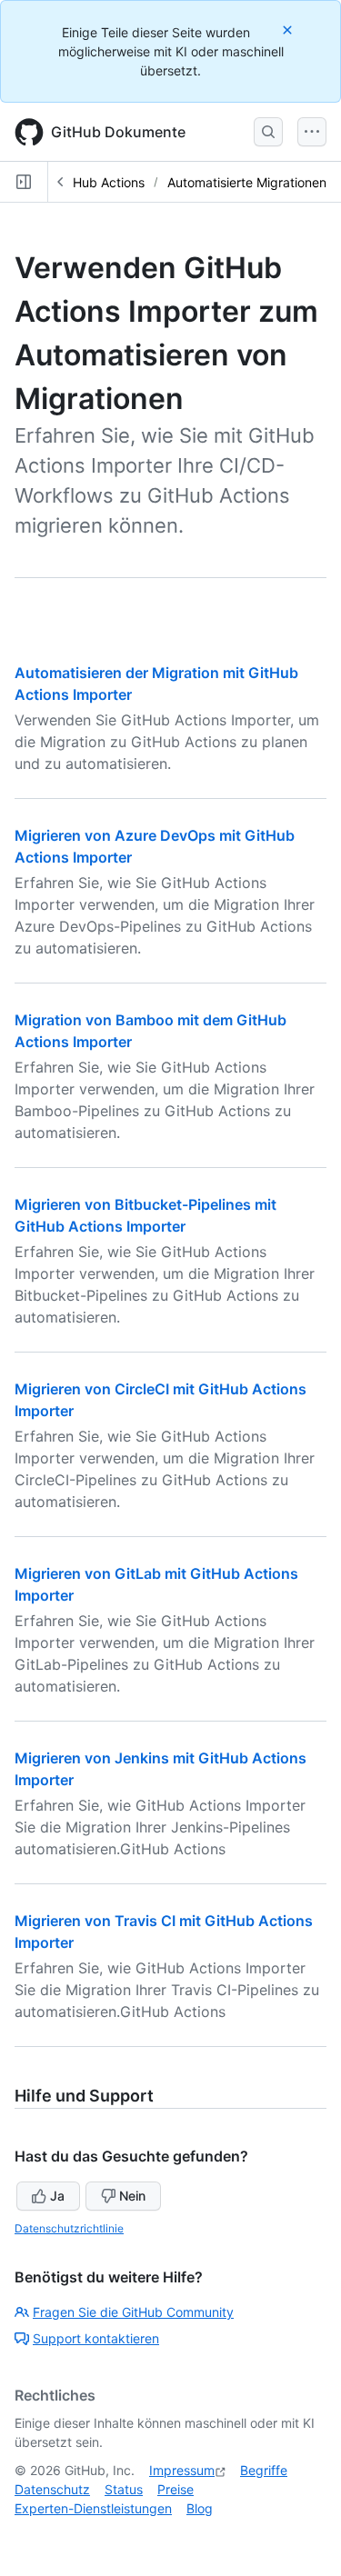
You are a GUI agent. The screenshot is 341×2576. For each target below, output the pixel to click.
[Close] (289, 30)
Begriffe (264, 2470)
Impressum (182, 2470)
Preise (176, 2489)
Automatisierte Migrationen (247, 182)
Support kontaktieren (96, 2338)
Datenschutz (52, 2489)
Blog (200, 2508)
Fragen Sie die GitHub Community (133, 2312)
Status (124, 2489)
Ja (57, 2196)
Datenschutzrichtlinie (69, 2228)
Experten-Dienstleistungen (93, 2508)
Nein (132, 2196)
